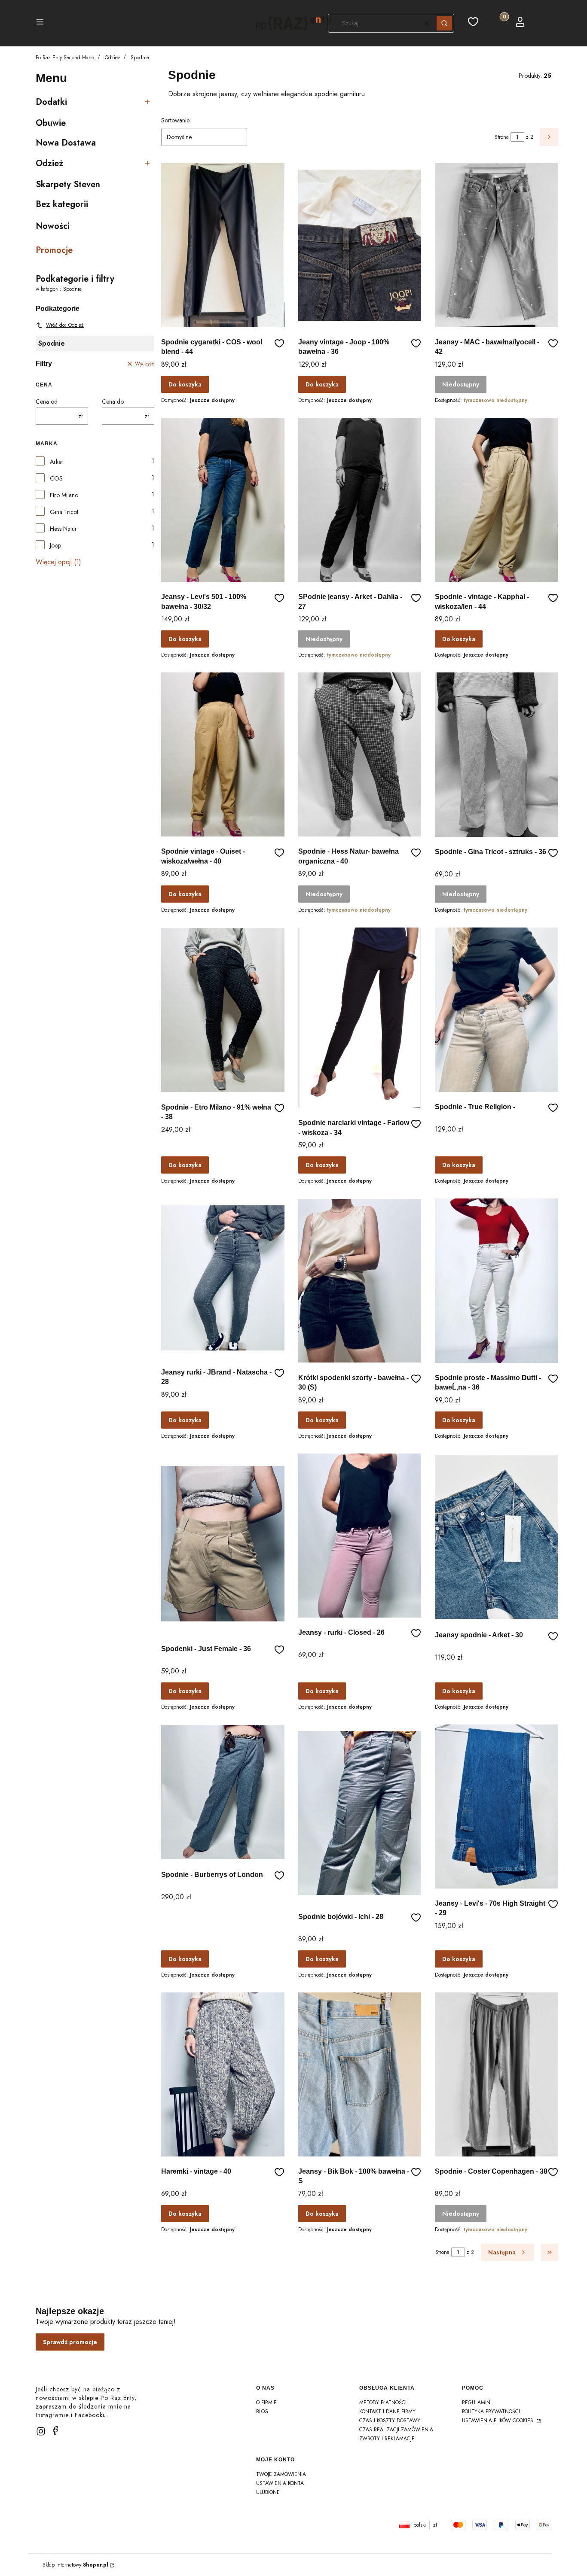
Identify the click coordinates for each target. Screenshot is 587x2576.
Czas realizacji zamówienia (396, 2430)
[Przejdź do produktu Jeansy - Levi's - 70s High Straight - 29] (497, 1807)
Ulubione (268, 2492)
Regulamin (476, 2403)
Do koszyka (185, 384)
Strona (502, 137)
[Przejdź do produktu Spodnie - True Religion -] (497, 1010)
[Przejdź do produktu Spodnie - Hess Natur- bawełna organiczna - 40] (360, 754)
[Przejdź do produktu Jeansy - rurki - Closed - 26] (360, 1536)
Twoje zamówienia (281, 2474)
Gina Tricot (64, 512)
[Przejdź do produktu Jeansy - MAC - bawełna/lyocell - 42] (497, 245)
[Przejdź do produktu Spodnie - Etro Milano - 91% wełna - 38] (223, 1010)
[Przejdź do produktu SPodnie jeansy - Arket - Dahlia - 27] (360, 500)
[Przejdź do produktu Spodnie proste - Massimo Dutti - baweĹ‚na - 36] (497, 1280)
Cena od (47, 401)
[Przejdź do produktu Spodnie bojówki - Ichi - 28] (360, 1813)
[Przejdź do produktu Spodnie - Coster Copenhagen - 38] (497, 2074)
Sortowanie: (176, 120)
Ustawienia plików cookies (498, 2421)
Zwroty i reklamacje (387, 2439)
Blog (262, 2412)
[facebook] (55, 2430)
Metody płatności (383, 2403)
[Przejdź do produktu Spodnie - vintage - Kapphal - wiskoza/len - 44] (497, 500)
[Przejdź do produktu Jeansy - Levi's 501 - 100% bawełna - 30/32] (223, 500)
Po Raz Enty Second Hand (65, 58)
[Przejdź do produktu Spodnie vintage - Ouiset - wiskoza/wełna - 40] (223, 754)
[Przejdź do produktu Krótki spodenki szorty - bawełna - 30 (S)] (360, 1280)
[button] (40, 23)
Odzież (113, 58)
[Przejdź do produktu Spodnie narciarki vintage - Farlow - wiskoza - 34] (360, 1018)
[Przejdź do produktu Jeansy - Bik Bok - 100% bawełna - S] (360, 2074)
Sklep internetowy (75, 2565)
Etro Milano (64, 495)
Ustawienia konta (280, 2483)
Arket (56, 462)
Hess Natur (63, 529)
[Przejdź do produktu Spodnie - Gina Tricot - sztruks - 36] (497, 755)
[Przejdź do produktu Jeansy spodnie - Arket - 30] (497, 1537)
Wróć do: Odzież (65, 325)
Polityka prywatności (491, 2412)
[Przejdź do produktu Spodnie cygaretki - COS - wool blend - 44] (223, 245)
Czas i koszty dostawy (390, 2421)
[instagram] (41, 2431)
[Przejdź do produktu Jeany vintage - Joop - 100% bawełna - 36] (360, 245)
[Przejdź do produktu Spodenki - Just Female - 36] (223, 1544)
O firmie (266, 2403)
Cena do (113, 401)
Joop (55, 545)
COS (56, 478)
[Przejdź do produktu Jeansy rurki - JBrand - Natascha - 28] (223, 1278)
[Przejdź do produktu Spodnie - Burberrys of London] (223, 1792)
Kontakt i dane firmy (387, 2412)
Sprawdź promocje (70, 2342)
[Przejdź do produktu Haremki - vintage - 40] (223, 2074)
